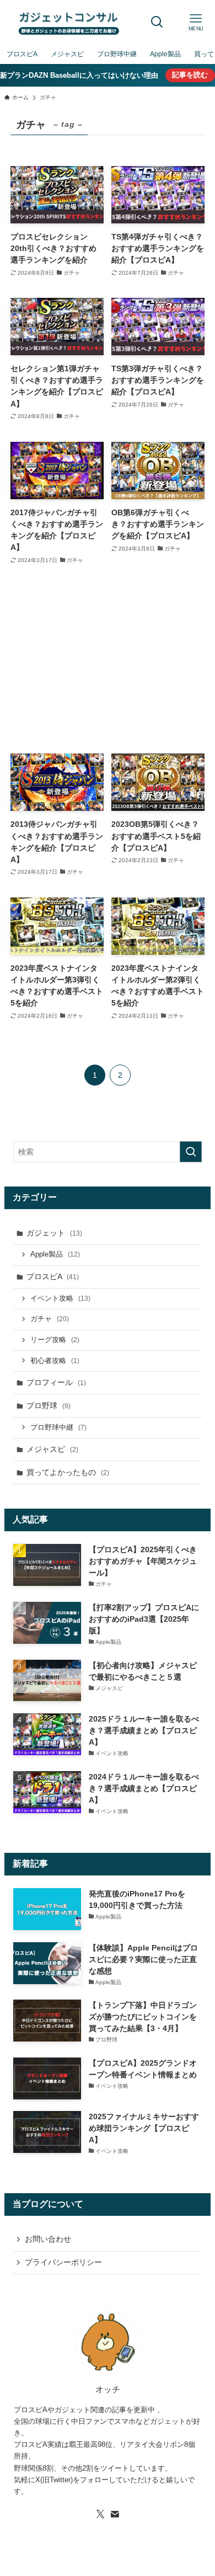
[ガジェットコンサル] (69, 22)
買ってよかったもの (68, 1472)
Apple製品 (55, 1254)
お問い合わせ (48, 2239)
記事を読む (190, 75)
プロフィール (56, 1382)
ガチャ (50, 1319)
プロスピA (53, 1276)
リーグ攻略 (55, 1340)
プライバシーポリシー (63, 2262)
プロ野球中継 (58, 1428)
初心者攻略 (55, 1361)
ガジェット (54, 1233)
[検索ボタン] (157, 22)
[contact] (115, 2514)
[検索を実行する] (191, 1152)
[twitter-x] (100, 2514)
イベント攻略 (60, 1298)
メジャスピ (52, 1449)
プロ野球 (49, 1405)
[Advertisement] (107, 660)
